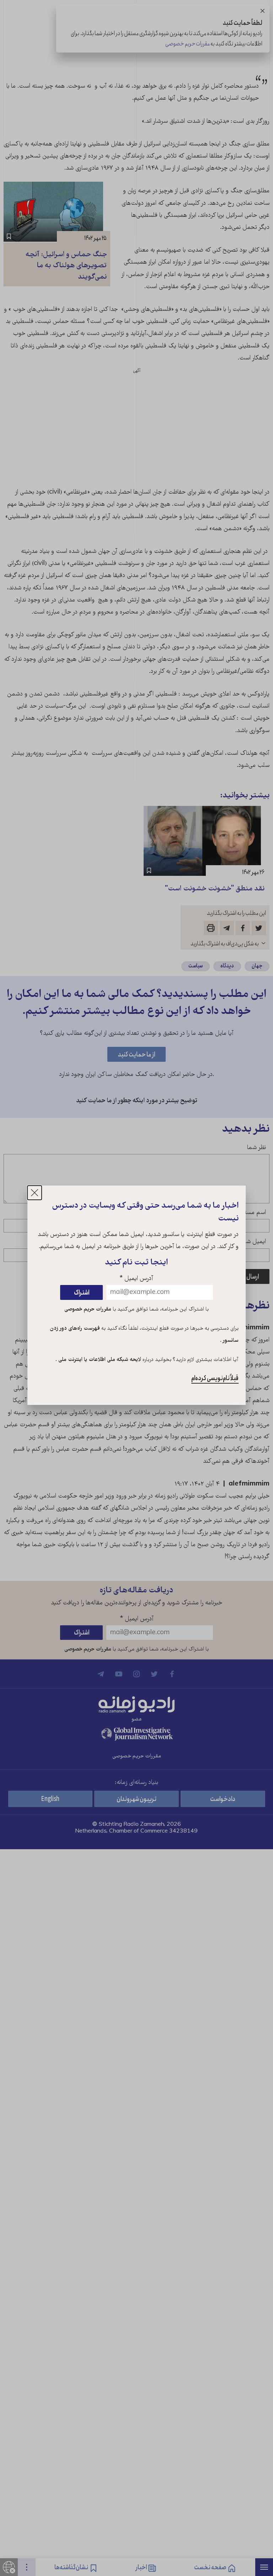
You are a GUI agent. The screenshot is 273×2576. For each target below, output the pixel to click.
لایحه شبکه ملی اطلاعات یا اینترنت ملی (99, 1360)
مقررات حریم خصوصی (88, 1309)
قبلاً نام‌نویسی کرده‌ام (215, 1378)
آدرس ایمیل (136, 1279)
